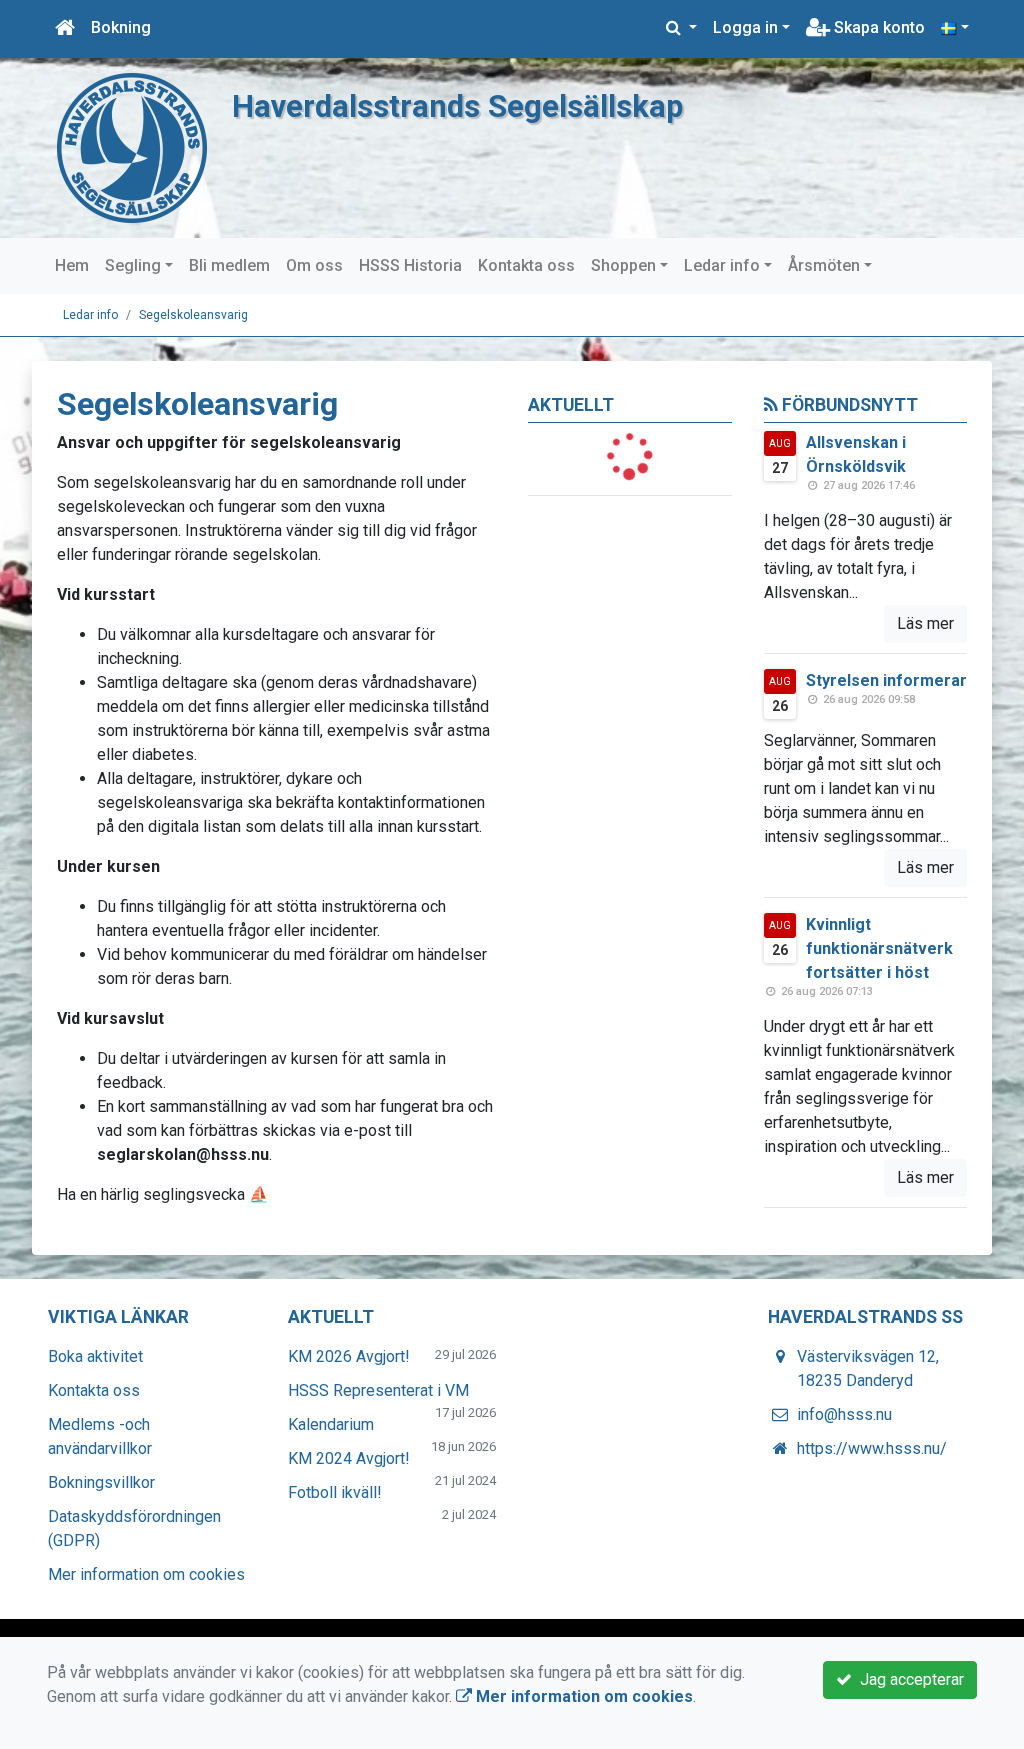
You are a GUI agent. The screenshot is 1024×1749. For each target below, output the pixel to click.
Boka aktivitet (95, 1356)
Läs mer (925, 623)
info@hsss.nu (844, 1414)
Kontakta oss (526, 265)
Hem (72, 265)
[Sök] (681, 28)
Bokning (121, 27)
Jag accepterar (908, 1679)
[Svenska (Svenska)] (955, 28)
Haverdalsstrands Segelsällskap (457, 106)
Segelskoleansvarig (193, 315)
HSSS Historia (410, 265)
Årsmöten (824, 265)
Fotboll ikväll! (335, 1492)
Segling (133, 265)
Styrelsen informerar (886, 680)
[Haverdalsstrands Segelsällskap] (132, 146)
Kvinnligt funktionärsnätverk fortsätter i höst (879, 948)
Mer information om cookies (146, 1574)
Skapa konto (877, 27)
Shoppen (623, 265)
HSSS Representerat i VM (378, 1390)
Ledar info (722, 265)
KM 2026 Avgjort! (349, 1356)
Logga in (745, 27)
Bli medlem (229, 265)
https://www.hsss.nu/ (872, 1448)
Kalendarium (331, 1424)
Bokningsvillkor (101, 1482)
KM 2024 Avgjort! (349, 1458)
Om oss (314, 265)
